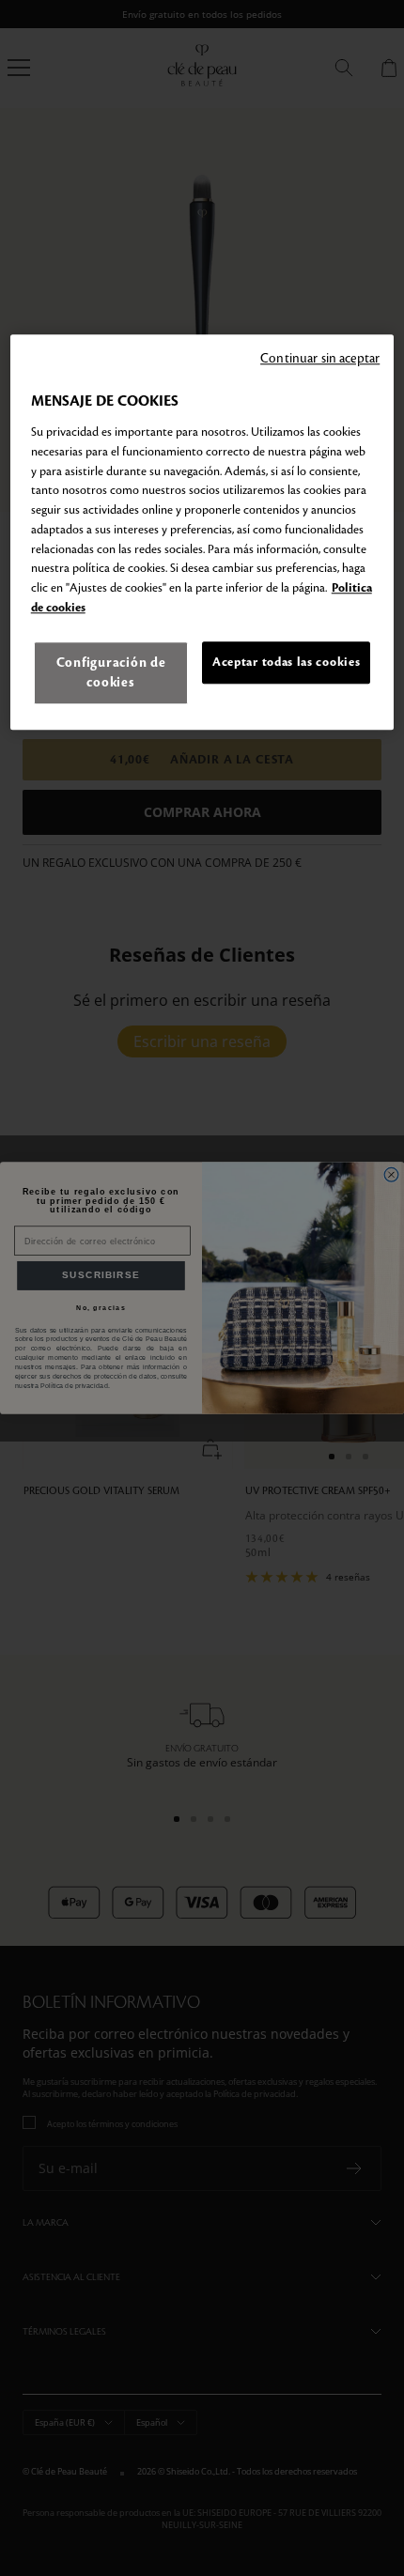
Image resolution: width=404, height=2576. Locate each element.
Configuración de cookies (111, 672)
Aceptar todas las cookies (286, 662)
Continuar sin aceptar (320, 359)
